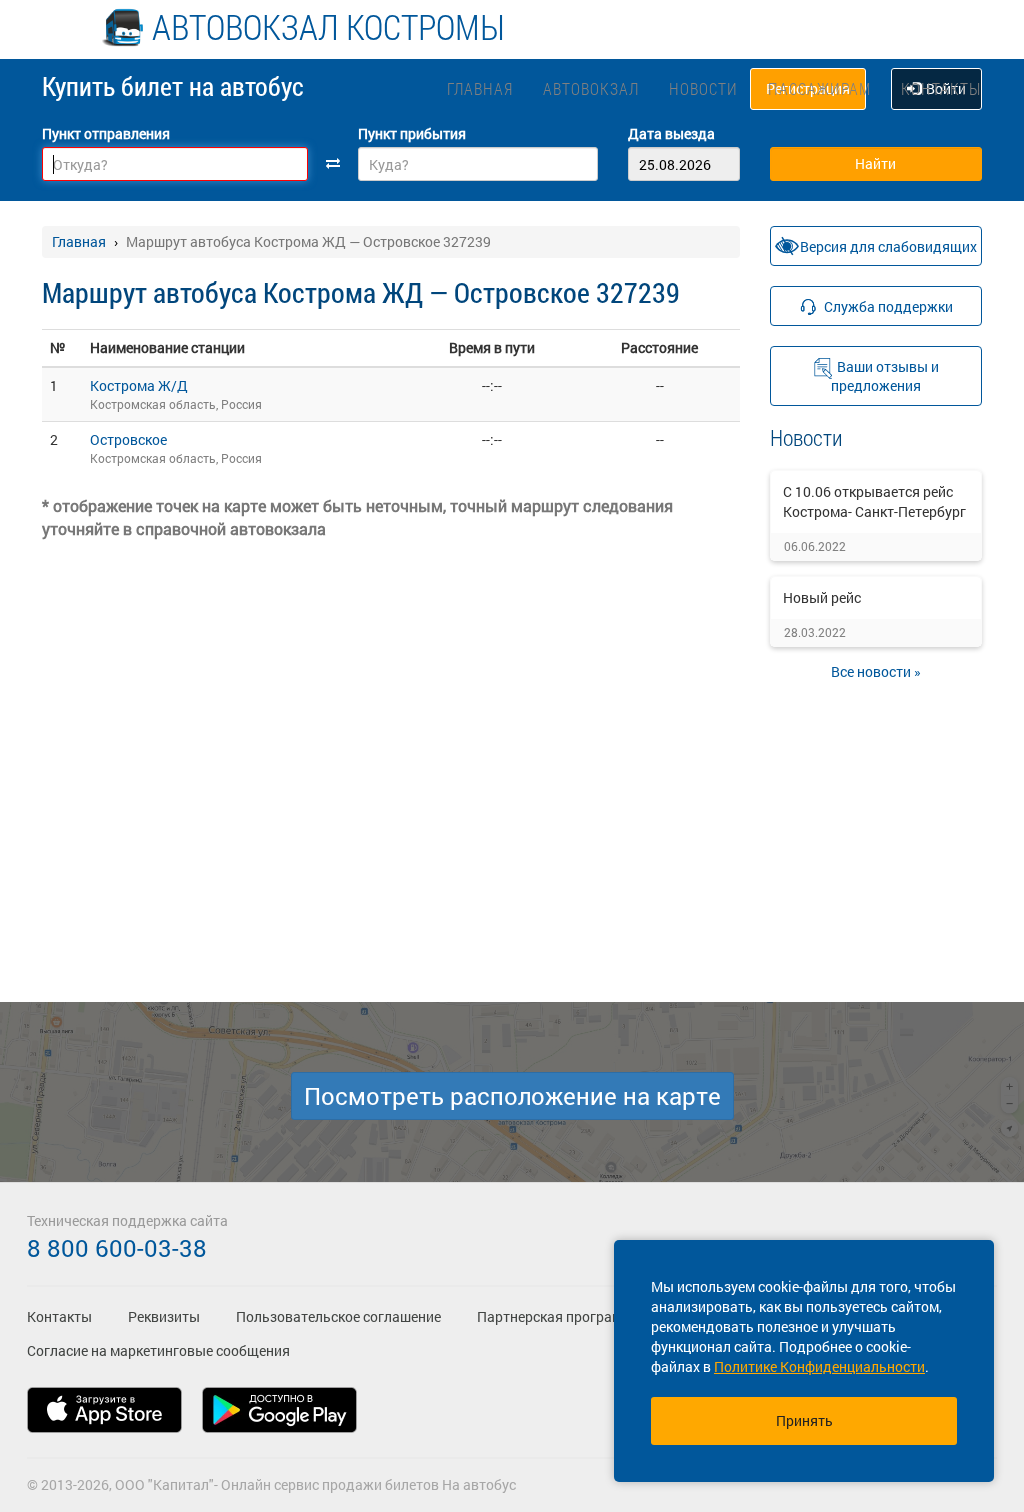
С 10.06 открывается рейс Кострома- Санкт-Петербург (874, 501)
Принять (804, 1420)
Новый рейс (822, 597)
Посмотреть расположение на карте (512, 1096)
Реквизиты (164, 1316)
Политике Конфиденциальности (819, 1366)
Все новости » (876, 671)
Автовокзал (591, 88)
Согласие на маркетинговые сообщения (158, 1350)
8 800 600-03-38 (117, 1248)
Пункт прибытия (412, 133)
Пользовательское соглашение (338, 1316)
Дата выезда (671, 133)
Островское (128, 439)
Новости (703, 88)
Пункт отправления (106, 133)
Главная (480, 88)
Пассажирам (819, 88)
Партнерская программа (558, 1316)
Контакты (941, 88)
